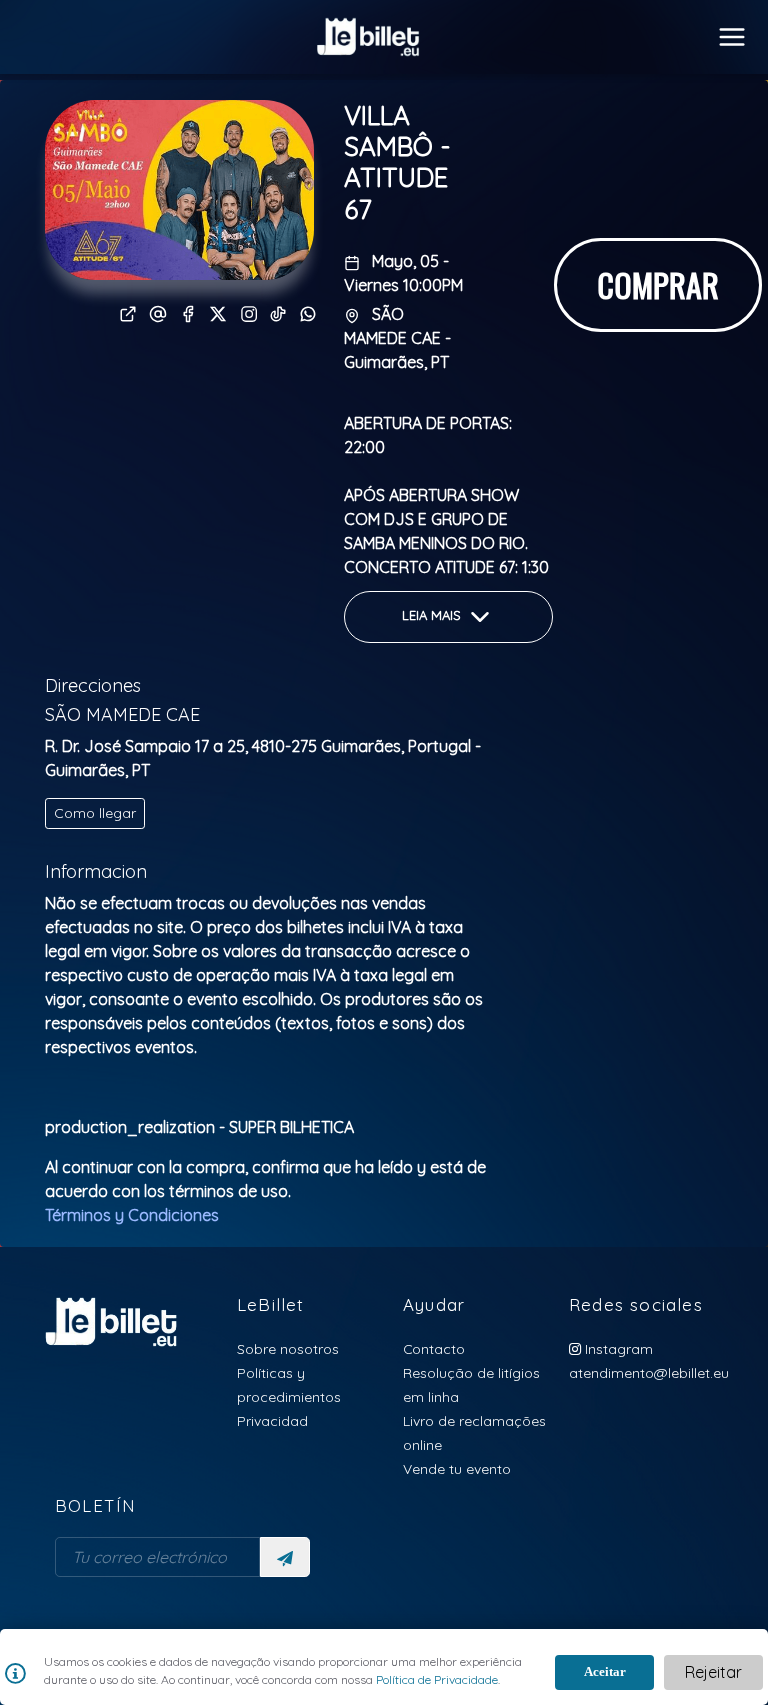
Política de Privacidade (435, 1679)
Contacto (434, 1348)
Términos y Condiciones (132, 1215)
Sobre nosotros (288, 1348)
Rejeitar (713, 1672)
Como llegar (95, 813)
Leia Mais (433, 615)
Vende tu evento (457, 1468)
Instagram (617, 1348)
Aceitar (605, 1671)
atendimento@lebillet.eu (649, 1372)
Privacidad (272, 1420)
